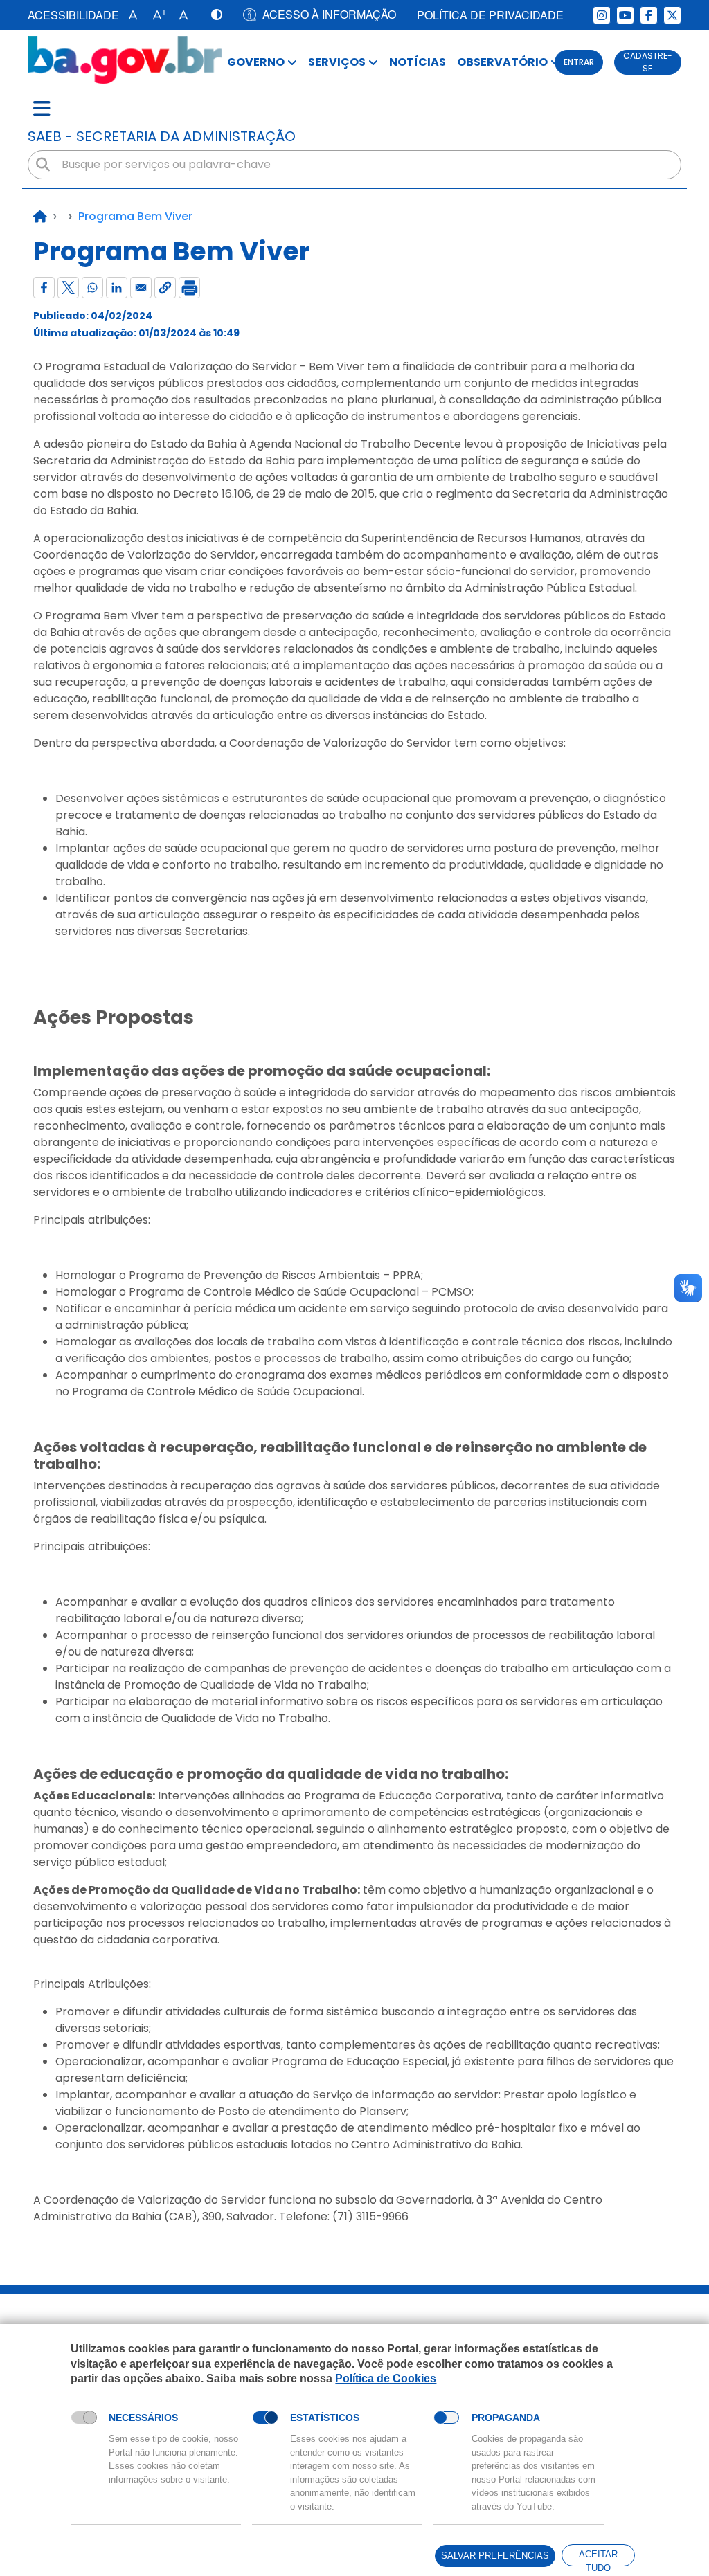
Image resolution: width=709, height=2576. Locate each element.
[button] (131, 15)
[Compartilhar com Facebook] (44, 288)
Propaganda (506, 2418)
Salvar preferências (495, 2556)
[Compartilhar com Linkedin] (117, 288)
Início (40, 217)
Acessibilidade (73, 15)
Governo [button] (256, 62)
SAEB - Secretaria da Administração (162, 136)
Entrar (579, 62)
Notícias (418, 62)
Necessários (143, 2418)
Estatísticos (325, 2418)
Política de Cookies (386, 2378)
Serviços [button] (337, 62)
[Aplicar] (43, 165)
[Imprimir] (189, 288)
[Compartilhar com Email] (141, 288)
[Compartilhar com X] (68, 288)
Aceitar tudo (598, 2558)
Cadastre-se (648, 62)
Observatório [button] (502, 62)
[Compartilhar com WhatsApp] (92, 288)
